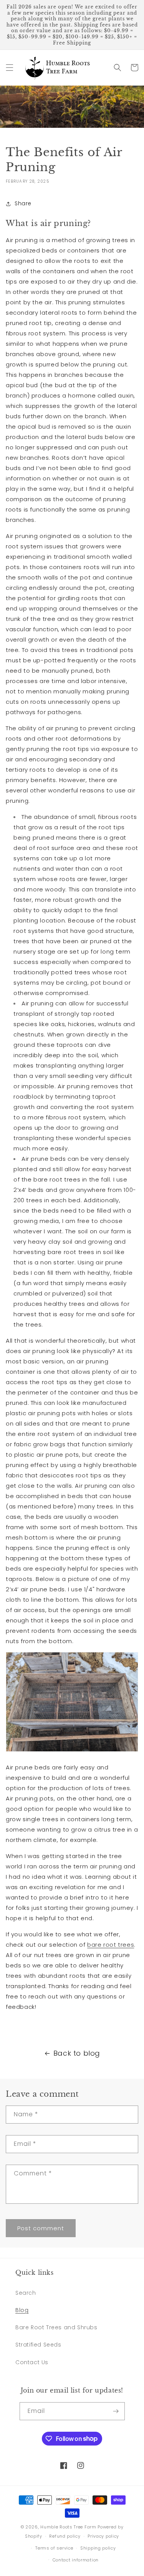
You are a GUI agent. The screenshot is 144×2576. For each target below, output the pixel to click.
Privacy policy (103, 2536)
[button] (10, 68)
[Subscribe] (116, 2411)
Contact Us (32, 2362)
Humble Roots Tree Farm (68, 2527)
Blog (22, 2310)
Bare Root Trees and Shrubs (56, 2327)
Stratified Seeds (38, 2345)
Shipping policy (98, 2548)
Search (26, 2293)
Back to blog (77, 2053)
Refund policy (65, 2536)
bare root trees (111, 1945)
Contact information (76, 2560)
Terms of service (54, 2548)
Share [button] (23, 203)
